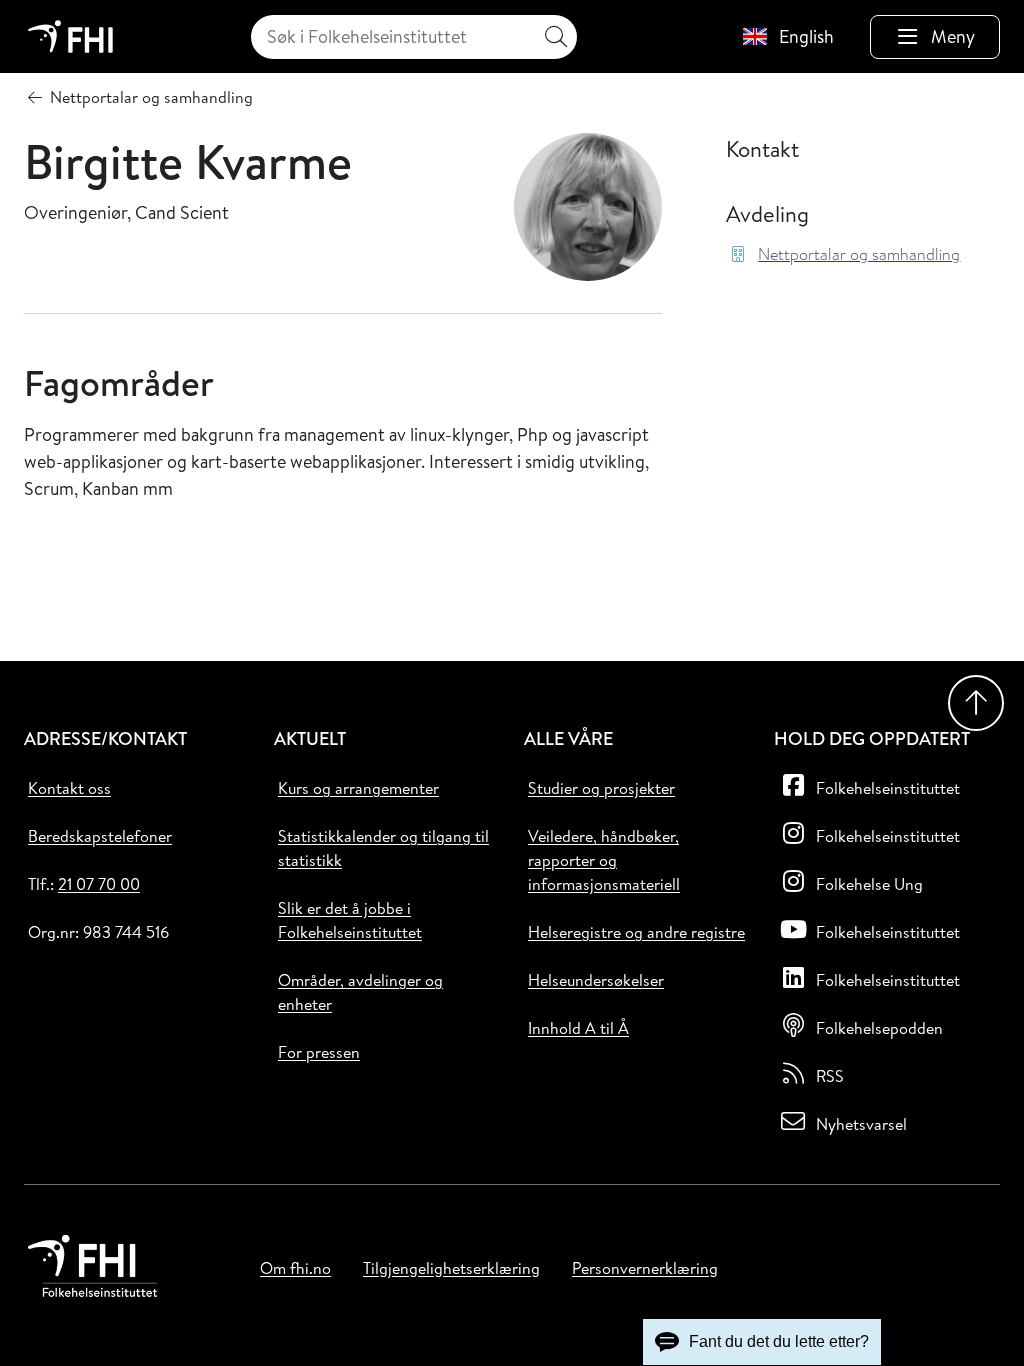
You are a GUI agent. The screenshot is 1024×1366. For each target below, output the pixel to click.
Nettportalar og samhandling (859, 254)
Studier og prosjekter (601, 788)
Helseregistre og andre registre (636, 932)
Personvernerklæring (645, 1268)
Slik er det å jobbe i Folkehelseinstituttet (350, 920)
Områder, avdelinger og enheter (360, 992)
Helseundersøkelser (596, 980)
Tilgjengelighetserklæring (451, 1268)
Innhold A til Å (578, 1028)
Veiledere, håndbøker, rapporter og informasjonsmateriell (604, 860)
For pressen (319, 1052)
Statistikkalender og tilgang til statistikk (383, 848)
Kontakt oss (69, 788)
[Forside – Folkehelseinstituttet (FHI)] (70, 36)
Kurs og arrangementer (358, 788)
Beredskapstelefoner (100, 836)
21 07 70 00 (99, 884)
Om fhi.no (295, 1268)
